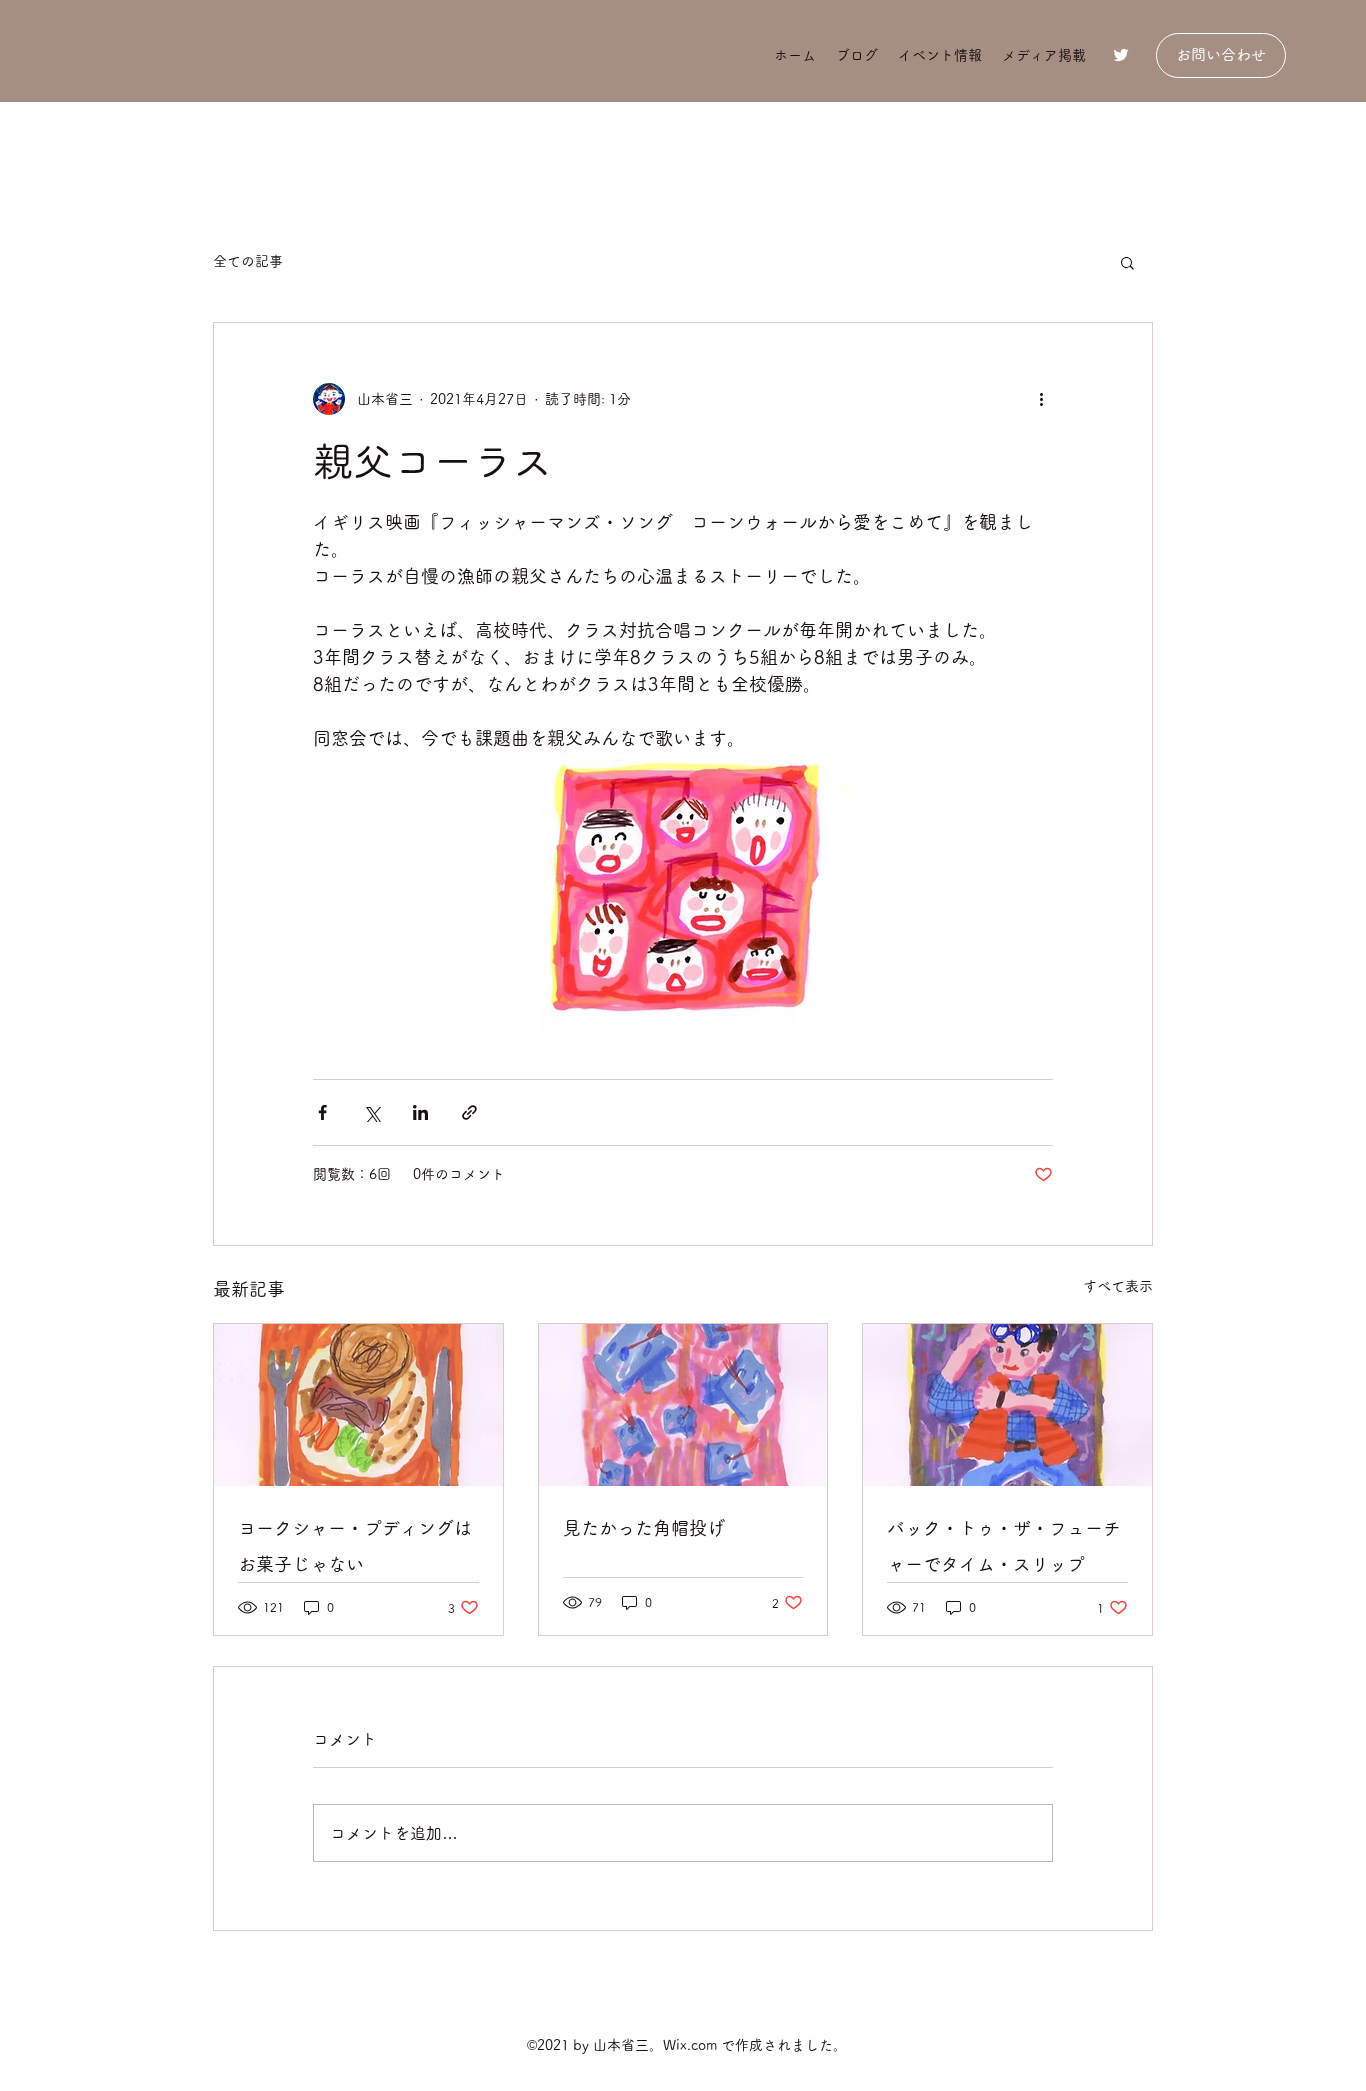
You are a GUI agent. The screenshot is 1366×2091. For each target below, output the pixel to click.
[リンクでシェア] (469, 1112)
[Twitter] (1121, 55)
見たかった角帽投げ (644, 1528)
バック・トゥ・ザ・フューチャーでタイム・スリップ (1004, 1546)
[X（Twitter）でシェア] (371, 1112)
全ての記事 (248, 261)
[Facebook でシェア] (322, 1112)
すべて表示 (1118, 1286)
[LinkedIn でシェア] (420, 1112)
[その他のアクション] (1041, 399)
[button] (1127, 262)
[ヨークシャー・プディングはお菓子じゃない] (358, 1405)
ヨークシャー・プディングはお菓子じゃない (355, 1546)
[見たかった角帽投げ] (683, 1405)
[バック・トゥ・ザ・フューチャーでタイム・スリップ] (1007, 1405)
